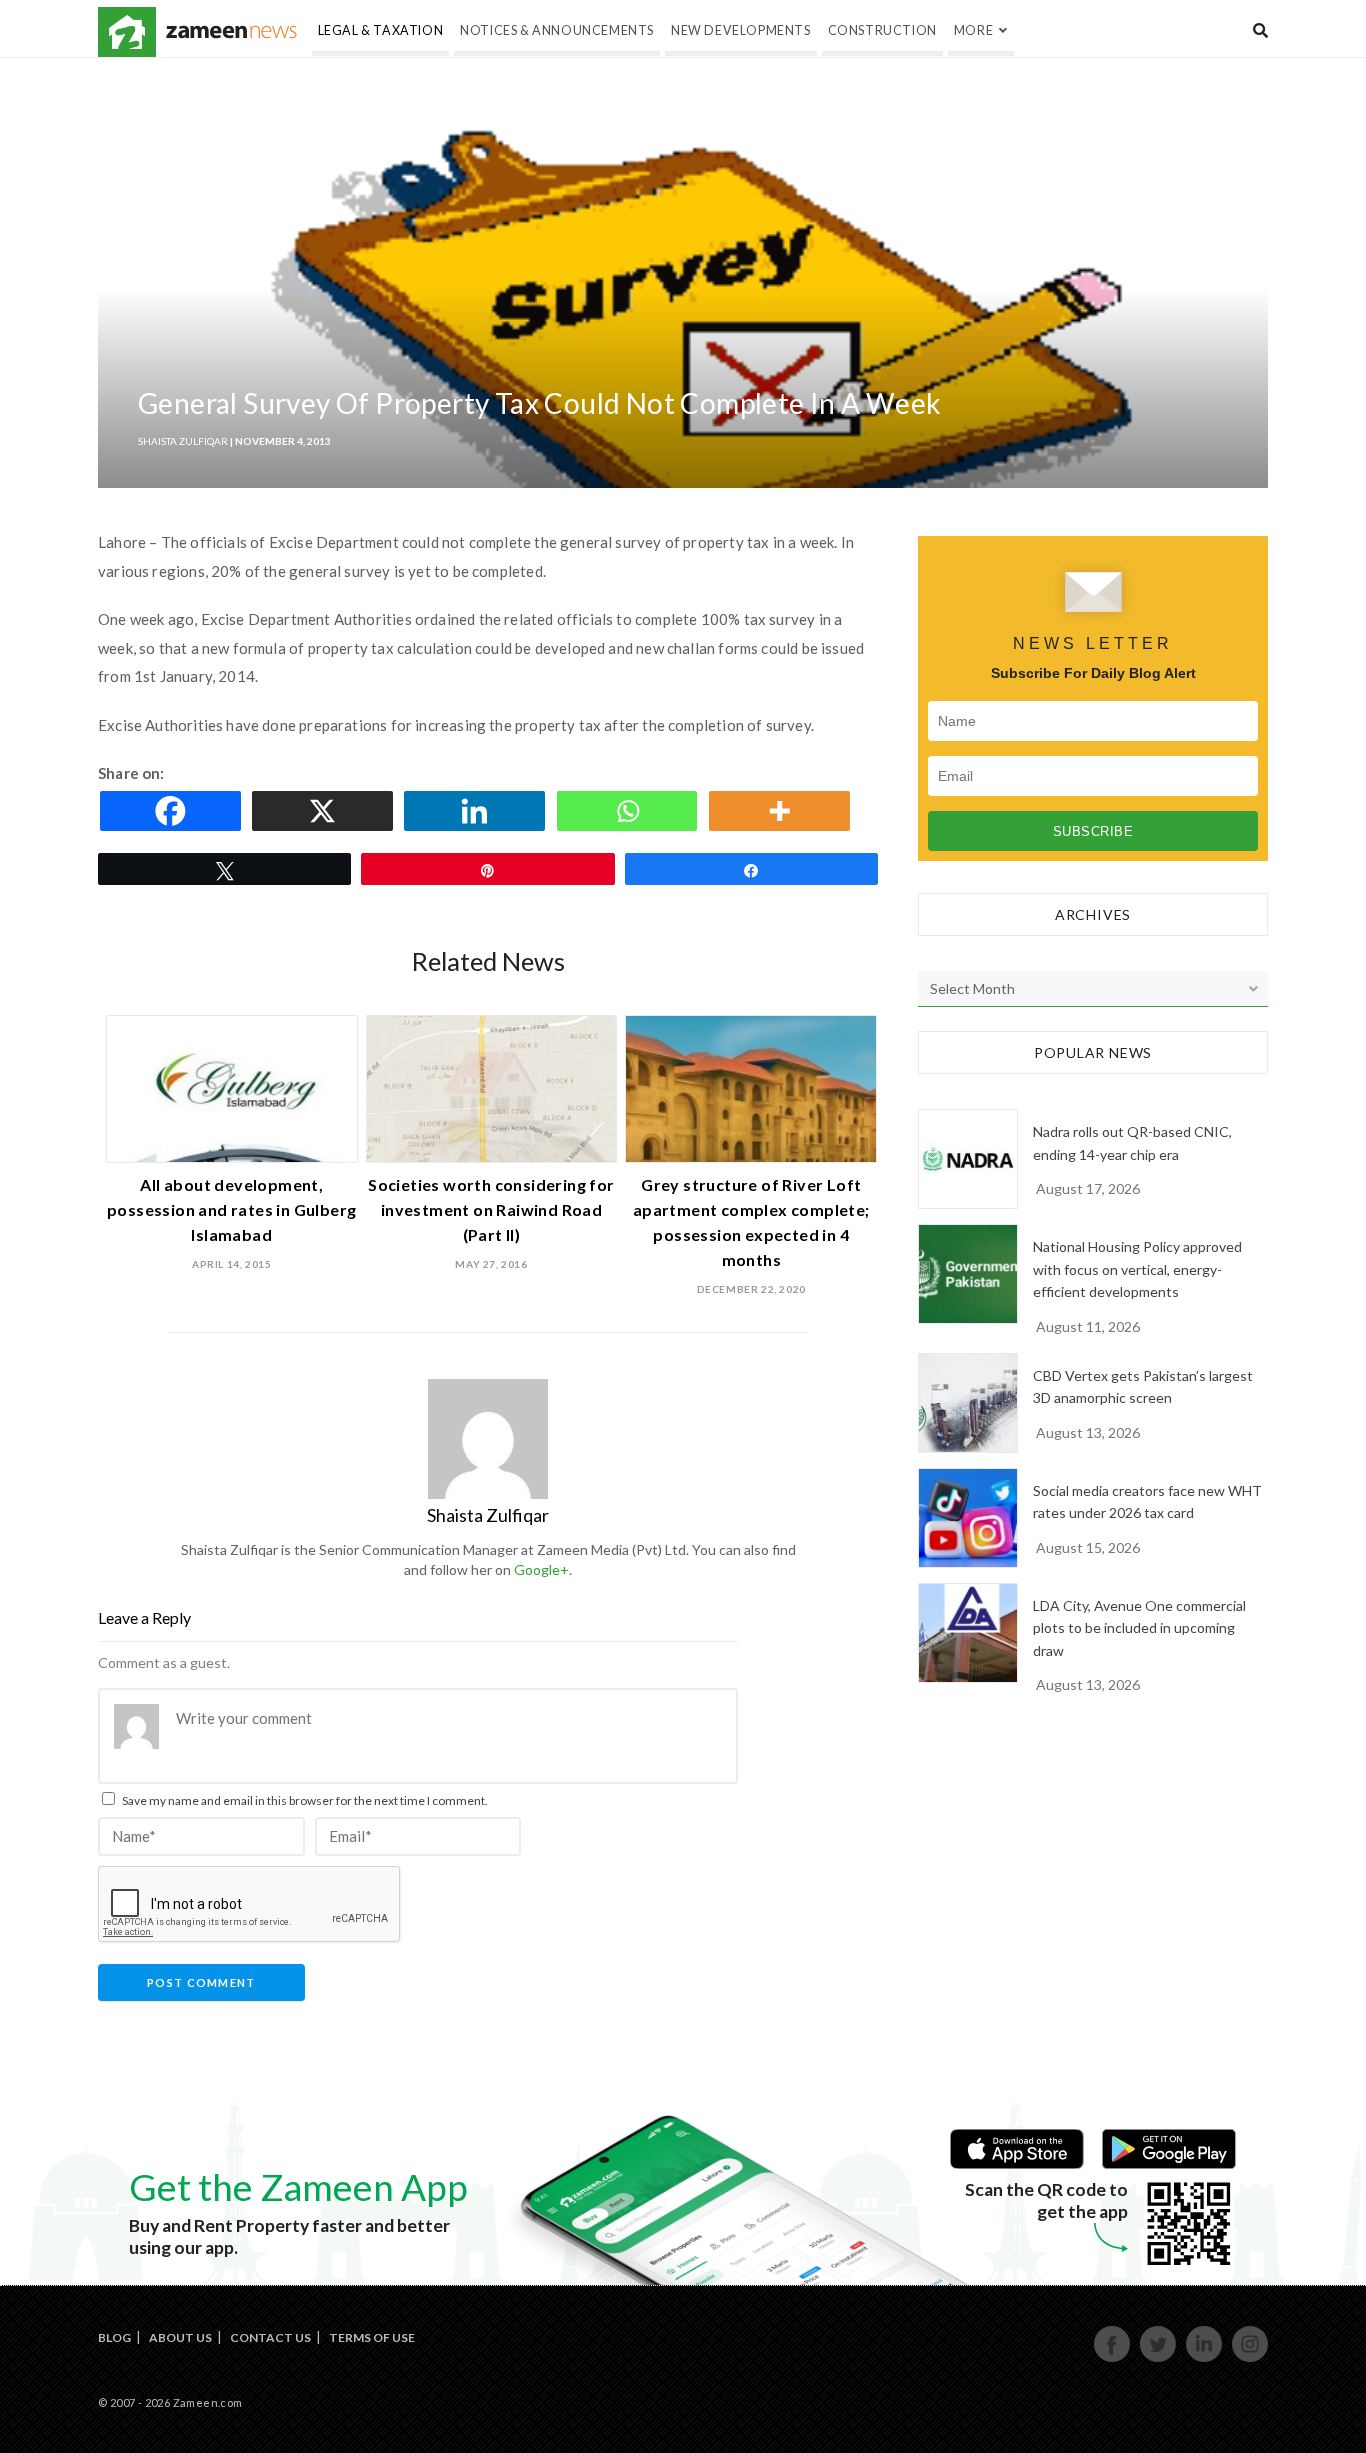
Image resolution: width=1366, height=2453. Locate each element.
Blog (114, 2337)
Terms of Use (372, 2337)
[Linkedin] (478, 811)
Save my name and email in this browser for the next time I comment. (305, 1800)
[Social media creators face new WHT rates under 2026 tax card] (968, 1518)
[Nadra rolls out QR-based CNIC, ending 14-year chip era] (968, 1159)
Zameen (127, 32)
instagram (1250, 2359)
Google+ (541, 1569)
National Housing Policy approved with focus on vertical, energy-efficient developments (1137, 1269)
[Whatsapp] (631, 811)
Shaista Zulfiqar (183, 441)
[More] (783, 811)
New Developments (741, 30)
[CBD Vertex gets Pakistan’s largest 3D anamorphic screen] (968, 1403)
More (973, 30)
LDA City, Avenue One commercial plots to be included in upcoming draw (1139, 1628)
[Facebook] (174, 811)
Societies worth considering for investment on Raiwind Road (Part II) (491, 1209)
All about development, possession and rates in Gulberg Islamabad (231, 1209)
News (231, 32)
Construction (882, 30)
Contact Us (270, 2337)
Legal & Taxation (381, 30)
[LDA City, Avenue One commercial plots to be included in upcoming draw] (968, 1633)
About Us (180, 2337)
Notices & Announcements (557, 30)
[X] (326, 811)
